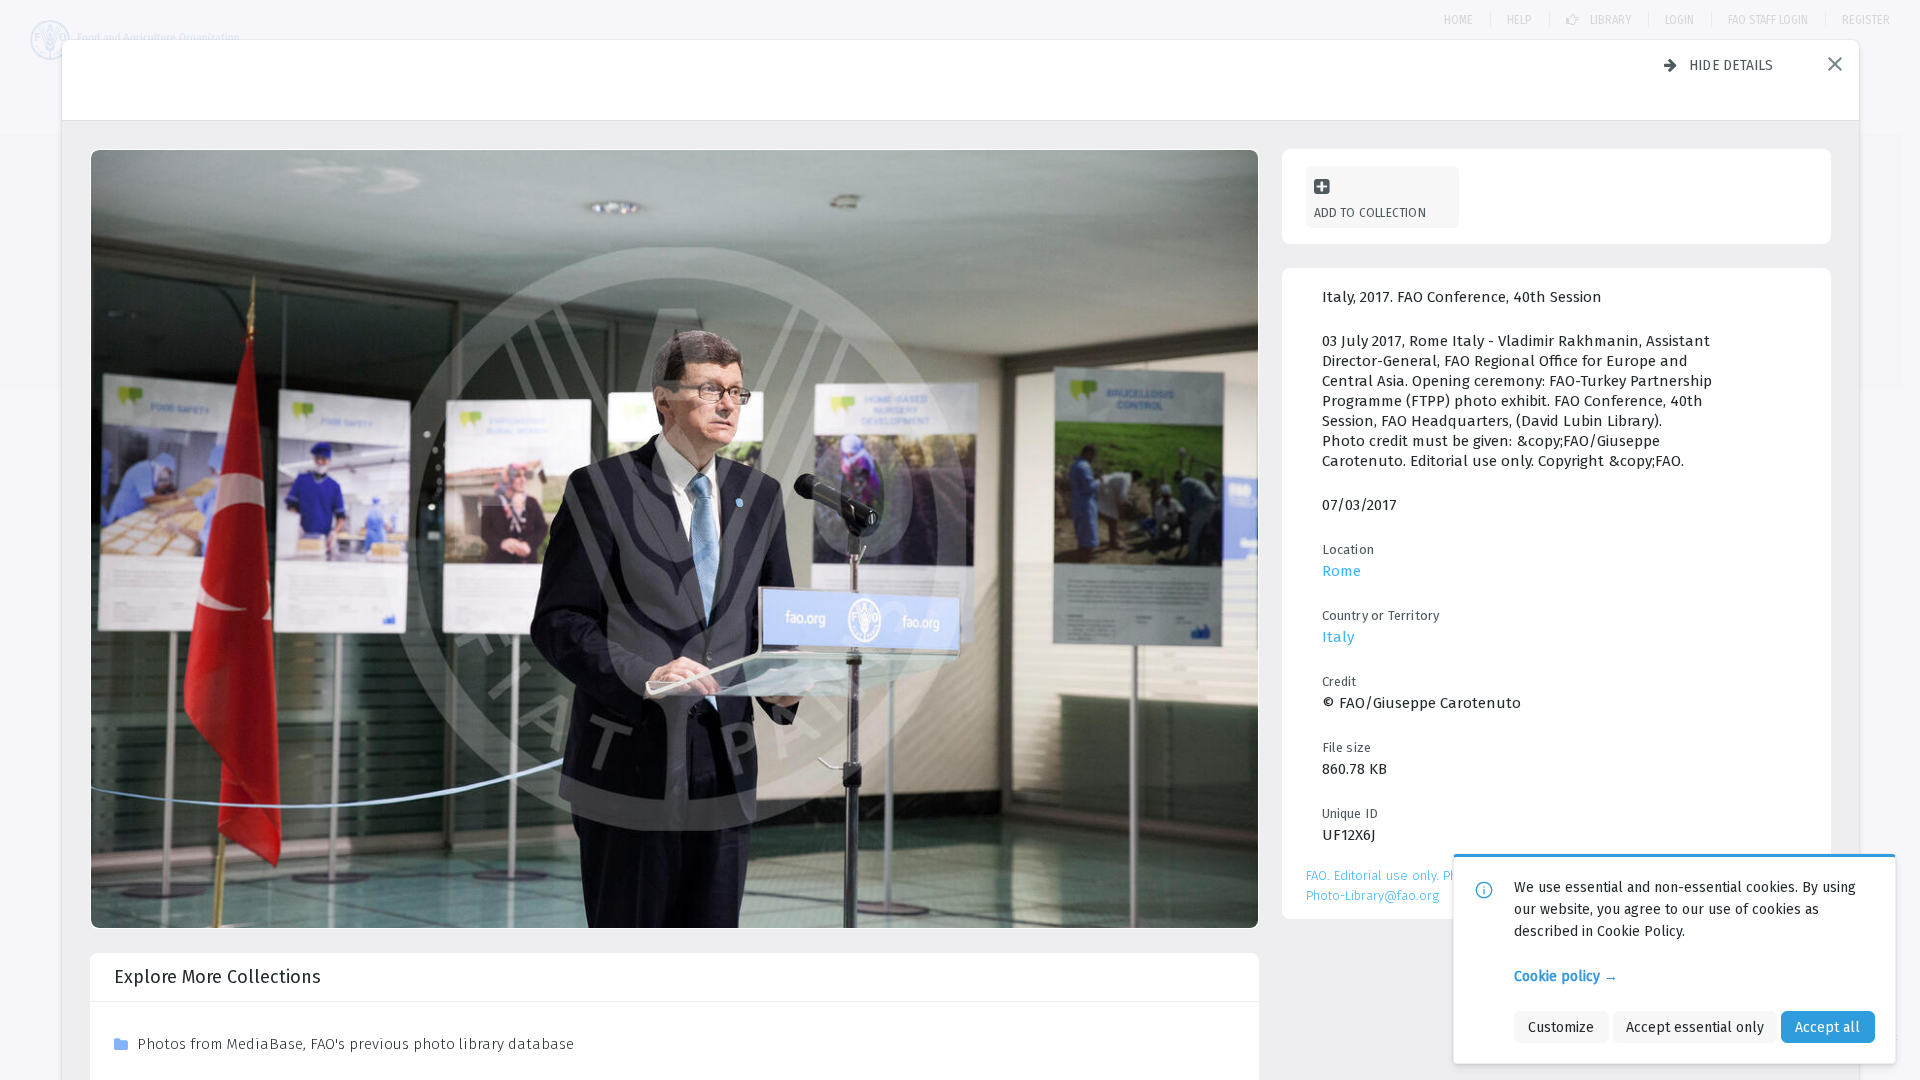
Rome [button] (1341, 571)
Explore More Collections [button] (217, 977)
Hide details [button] (1731, 65)
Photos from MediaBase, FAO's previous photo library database (355, 1044)
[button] (1835, 64)
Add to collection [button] (1370, 212)
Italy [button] (1338, 637)
